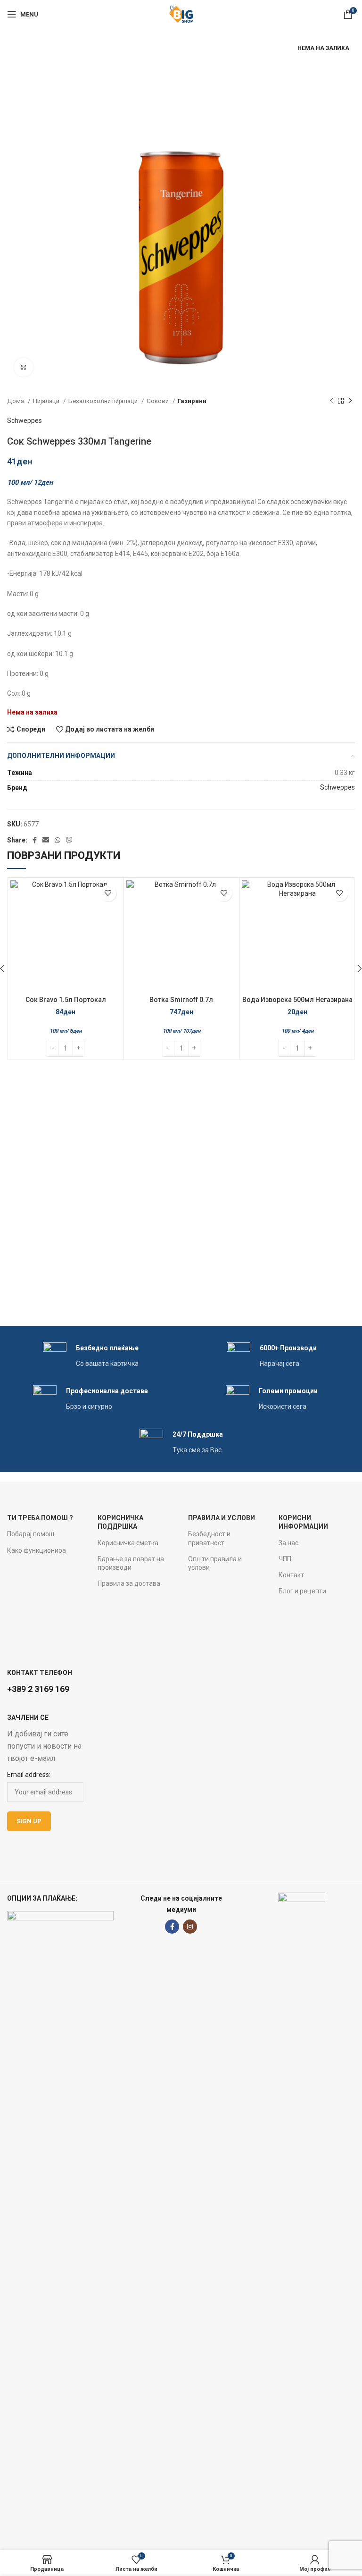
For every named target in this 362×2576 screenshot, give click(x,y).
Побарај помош (31, 1534)
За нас (288, 1543)
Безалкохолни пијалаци (104, 401)
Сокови (158, 401)
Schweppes (25, 421)
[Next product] (350, 401)
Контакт (291, 1575)
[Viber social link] (69, 840)
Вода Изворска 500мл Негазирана (297, 1000)
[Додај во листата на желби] (108, 893)
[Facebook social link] (35, 840)
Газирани (192, 401)
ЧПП (285, 1559)
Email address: (29, 1775)
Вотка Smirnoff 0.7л (181, 1000)
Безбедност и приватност (209, 1538)
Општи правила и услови (215, 1563)
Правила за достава (129, 1583)
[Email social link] (46, 840)
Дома (16, 401)
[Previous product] (331, 401)
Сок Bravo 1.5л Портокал (66, 1000)
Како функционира (37, 1550)
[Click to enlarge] (24, 367)
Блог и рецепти (302, 1591)
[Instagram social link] (190, 1927)
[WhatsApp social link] (58, 840)
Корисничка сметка (128, 1543)
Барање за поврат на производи (131, 1563)
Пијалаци (47, 401)
